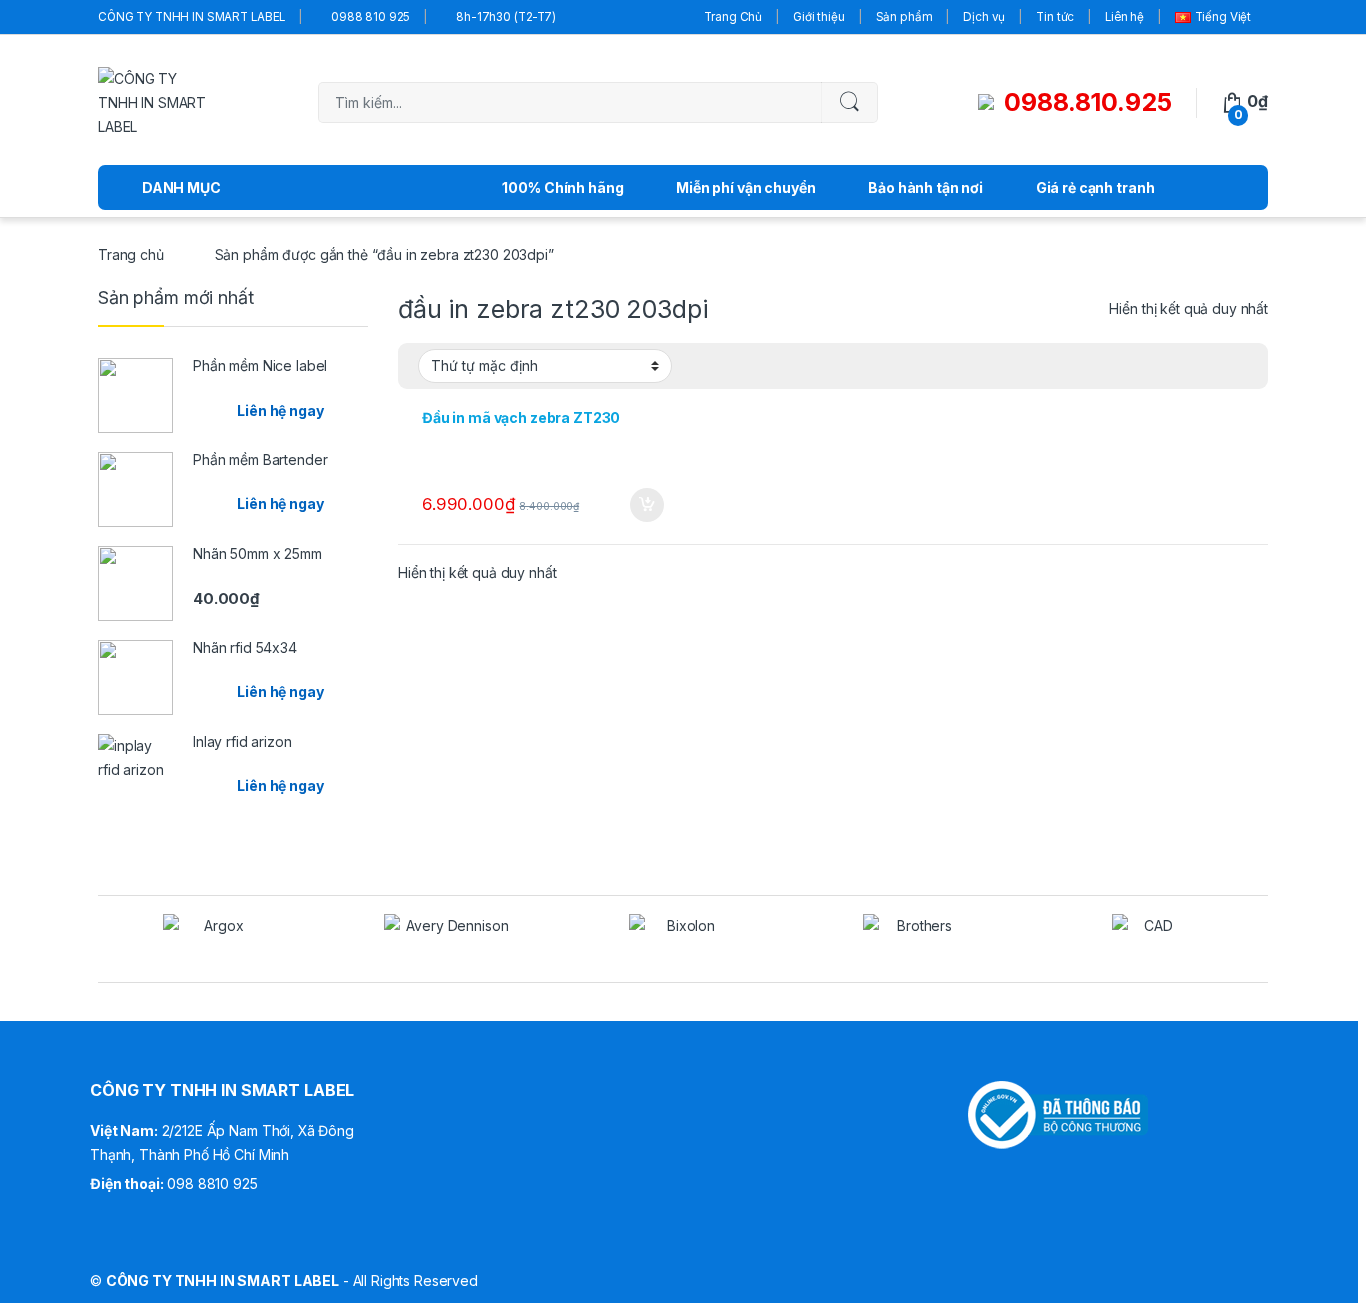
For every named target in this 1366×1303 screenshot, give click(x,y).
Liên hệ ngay (280, 410)
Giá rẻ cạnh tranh (1095, 187)
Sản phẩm (904, 17)
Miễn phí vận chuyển (745, 187)
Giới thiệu (819, 17)
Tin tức (1055, 17)
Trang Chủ (733, 17)
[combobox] (570, 102)
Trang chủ (131, 254)
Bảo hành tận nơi (925, 187)
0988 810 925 (370, 17)
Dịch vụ (984, 17)
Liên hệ (1124, 17)
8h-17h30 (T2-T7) (506, 17)
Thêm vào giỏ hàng (645, 505)
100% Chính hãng (562, 187)
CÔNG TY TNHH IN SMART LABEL (191, 17)
